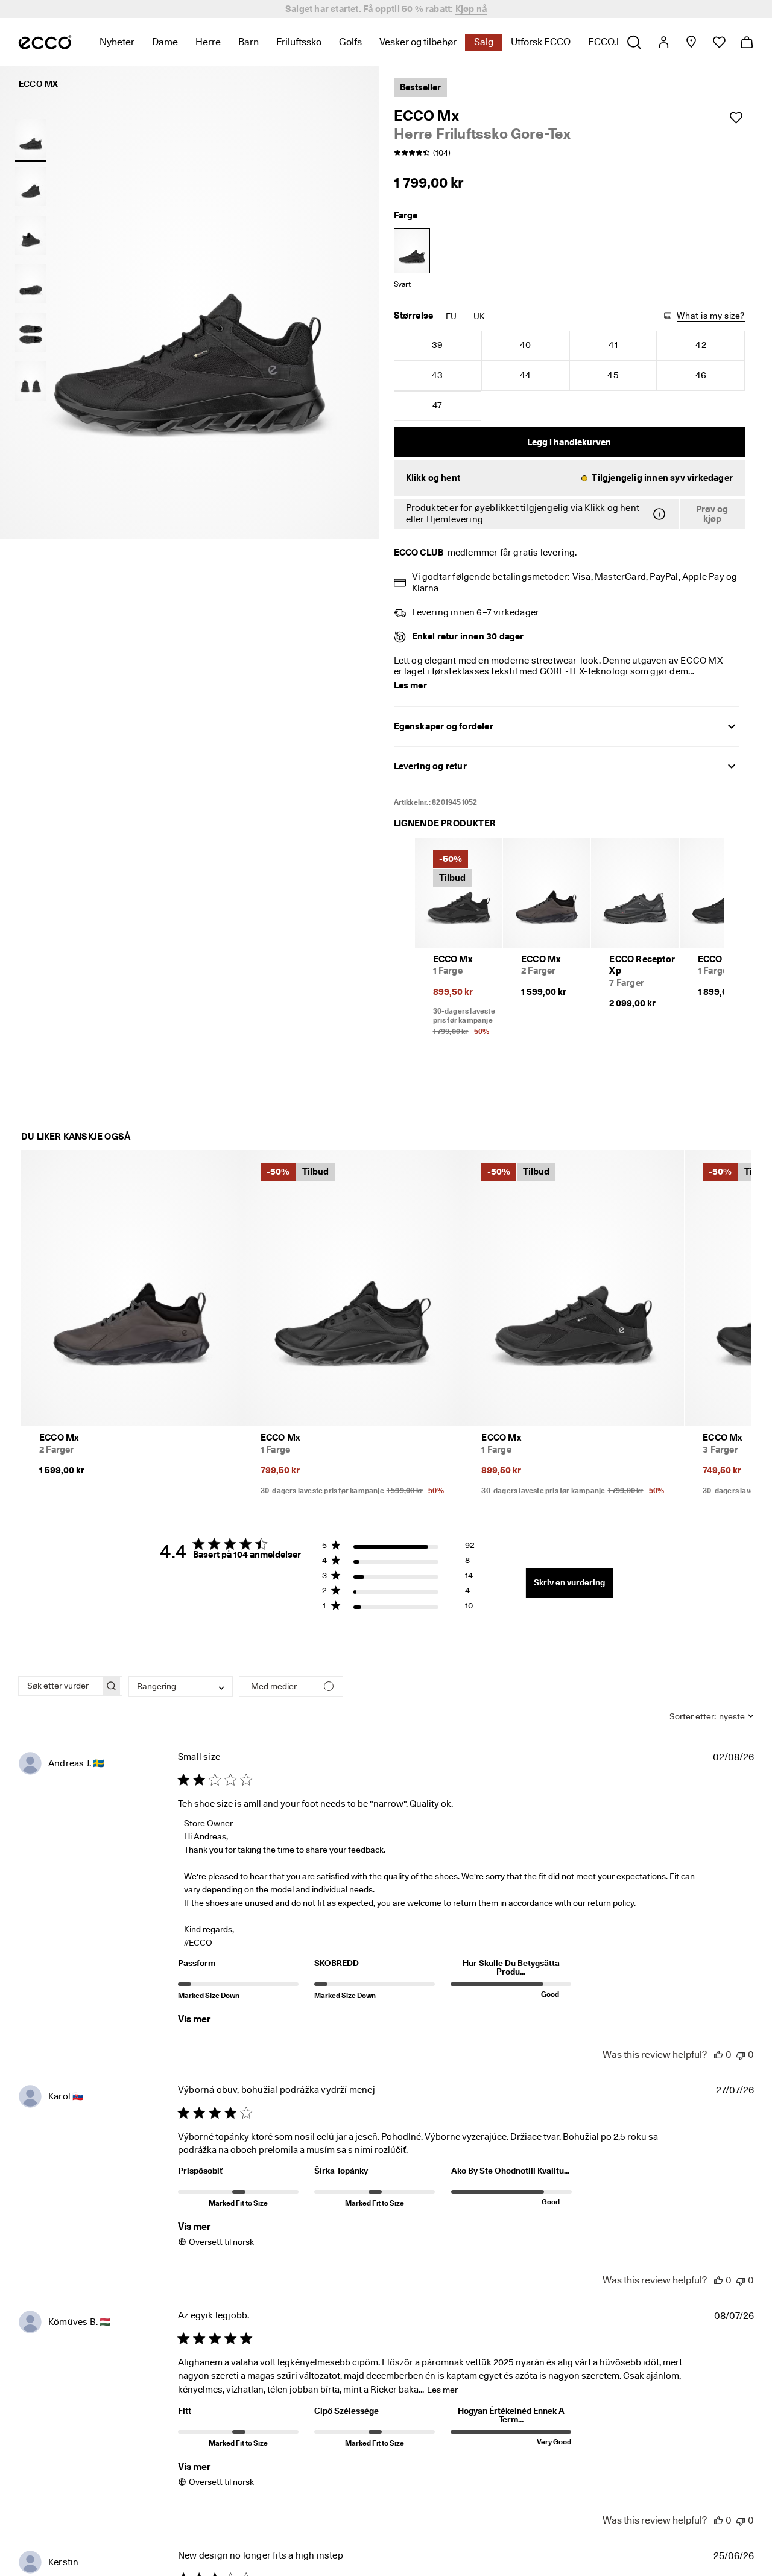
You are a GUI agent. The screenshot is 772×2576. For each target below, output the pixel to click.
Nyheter (117, 42)
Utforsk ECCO (541, 42)
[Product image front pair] (31, 381)
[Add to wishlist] (736, 118)
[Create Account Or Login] (663, 42)
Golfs (350, 42)
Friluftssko (299, 42)
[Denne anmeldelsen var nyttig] (718, 2054)
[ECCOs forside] (45, 42)
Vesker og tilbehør (418, 42)
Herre (208, 42)
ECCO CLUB (419, 553)
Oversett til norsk (221, 2242)
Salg (484, 42)
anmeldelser (474, 9)
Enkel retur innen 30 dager (468, 636)
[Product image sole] (31, 284)
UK (479, 316)
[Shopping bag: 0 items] (746, 42)
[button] (570, 478)
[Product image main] (31, 187)
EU (451, 316)
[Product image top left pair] (31, 332)
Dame (165, 42)
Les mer (442, 2390)
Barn (248, 42)
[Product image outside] (31, 138)
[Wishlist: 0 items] (719, 42)
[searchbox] (59, 1686)
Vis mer (194, 2019)
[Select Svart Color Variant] (412, 251)
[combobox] (181, 1686)
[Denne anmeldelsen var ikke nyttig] (741, 2054)
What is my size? (711, 316)
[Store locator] (691, 42)
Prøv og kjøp (712, 514)
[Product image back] (31, 235)
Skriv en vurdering (569, 1582)
